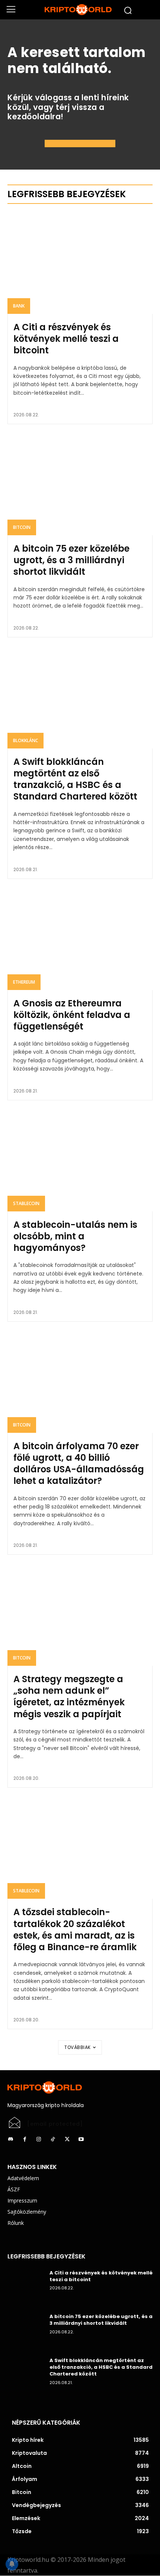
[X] (67, 2140)
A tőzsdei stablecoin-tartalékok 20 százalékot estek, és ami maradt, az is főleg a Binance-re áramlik (75, 1929)
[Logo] (80, 10)
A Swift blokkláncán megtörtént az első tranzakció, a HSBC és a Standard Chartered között (75, 779)
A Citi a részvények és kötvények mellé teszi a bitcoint (66, 339)
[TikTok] (53, 2140)
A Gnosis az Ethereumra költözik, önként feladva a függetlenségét (72, 1015)
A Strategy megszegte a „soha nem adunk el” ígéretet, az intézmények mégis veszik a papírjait (69, 1697)
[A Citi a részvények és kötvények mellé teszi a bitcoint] (80, 263)
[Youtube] (81, 2140)
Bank (19, 306)
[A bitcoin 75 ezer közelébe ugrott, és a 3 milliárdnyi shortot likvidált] (80, 484)
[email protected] (55, 2124)
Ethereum (24, 982)
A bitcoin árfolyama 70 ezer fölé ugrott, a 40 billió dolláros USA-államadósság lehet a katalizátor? (79, 1464)
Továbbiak (78, 2047)
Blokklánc (25, 740)
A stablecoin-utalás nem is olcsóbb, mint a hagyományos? (75, 1236)
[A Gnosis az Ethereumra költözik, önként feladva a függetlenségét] (80, 939)
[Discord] (10, 2140)
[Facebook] (25, 2140)
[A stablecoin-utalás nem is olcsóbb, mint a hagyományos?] (80, 1161)
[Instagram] (39, 2140)
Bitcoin (22, 527)
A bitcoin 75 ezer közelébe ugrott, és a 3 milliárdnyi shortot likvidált (71, 560)
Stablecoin (26, 1203)
